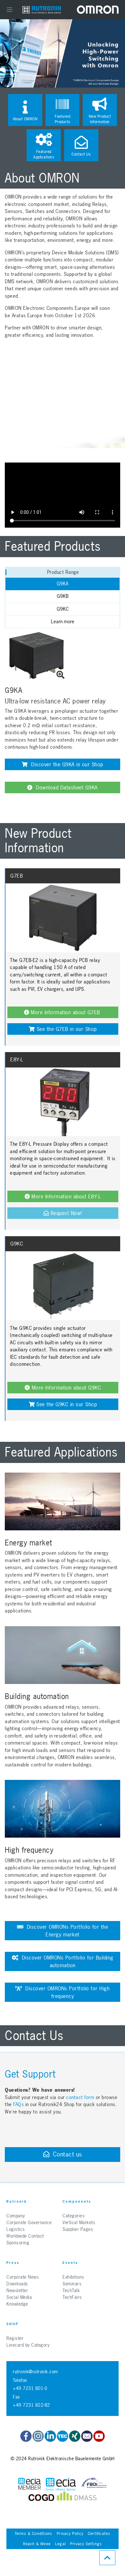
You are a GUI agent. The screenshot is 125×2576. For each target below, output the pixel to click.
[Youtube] (99, 2436)
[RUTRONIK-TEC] (63, 2436)
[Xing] (75, 2436)
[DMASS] (77, 2498)
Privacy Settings (86, 2544)
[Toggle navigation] (10, 10)
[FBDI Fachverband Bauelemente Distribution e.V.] (94, 2484)
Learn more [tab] (63, 621)
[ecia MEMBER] (61, 2484)
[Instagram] (38, 2436)
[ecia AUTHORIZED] (29, 2484)
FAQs (19, 2104)
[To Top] (107, 2558)
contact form (80, 2097)
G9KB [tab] (63, 596)
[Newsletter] (87, 2436)
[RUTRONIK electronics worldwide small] (42, 9)
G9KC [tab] (63, 609)
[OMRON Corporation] (98, 9)
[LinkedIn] (50, 2436)
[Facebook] (26, 2436)
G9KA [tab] (63, 584)
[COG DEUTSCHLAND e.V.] (41, 2498)
